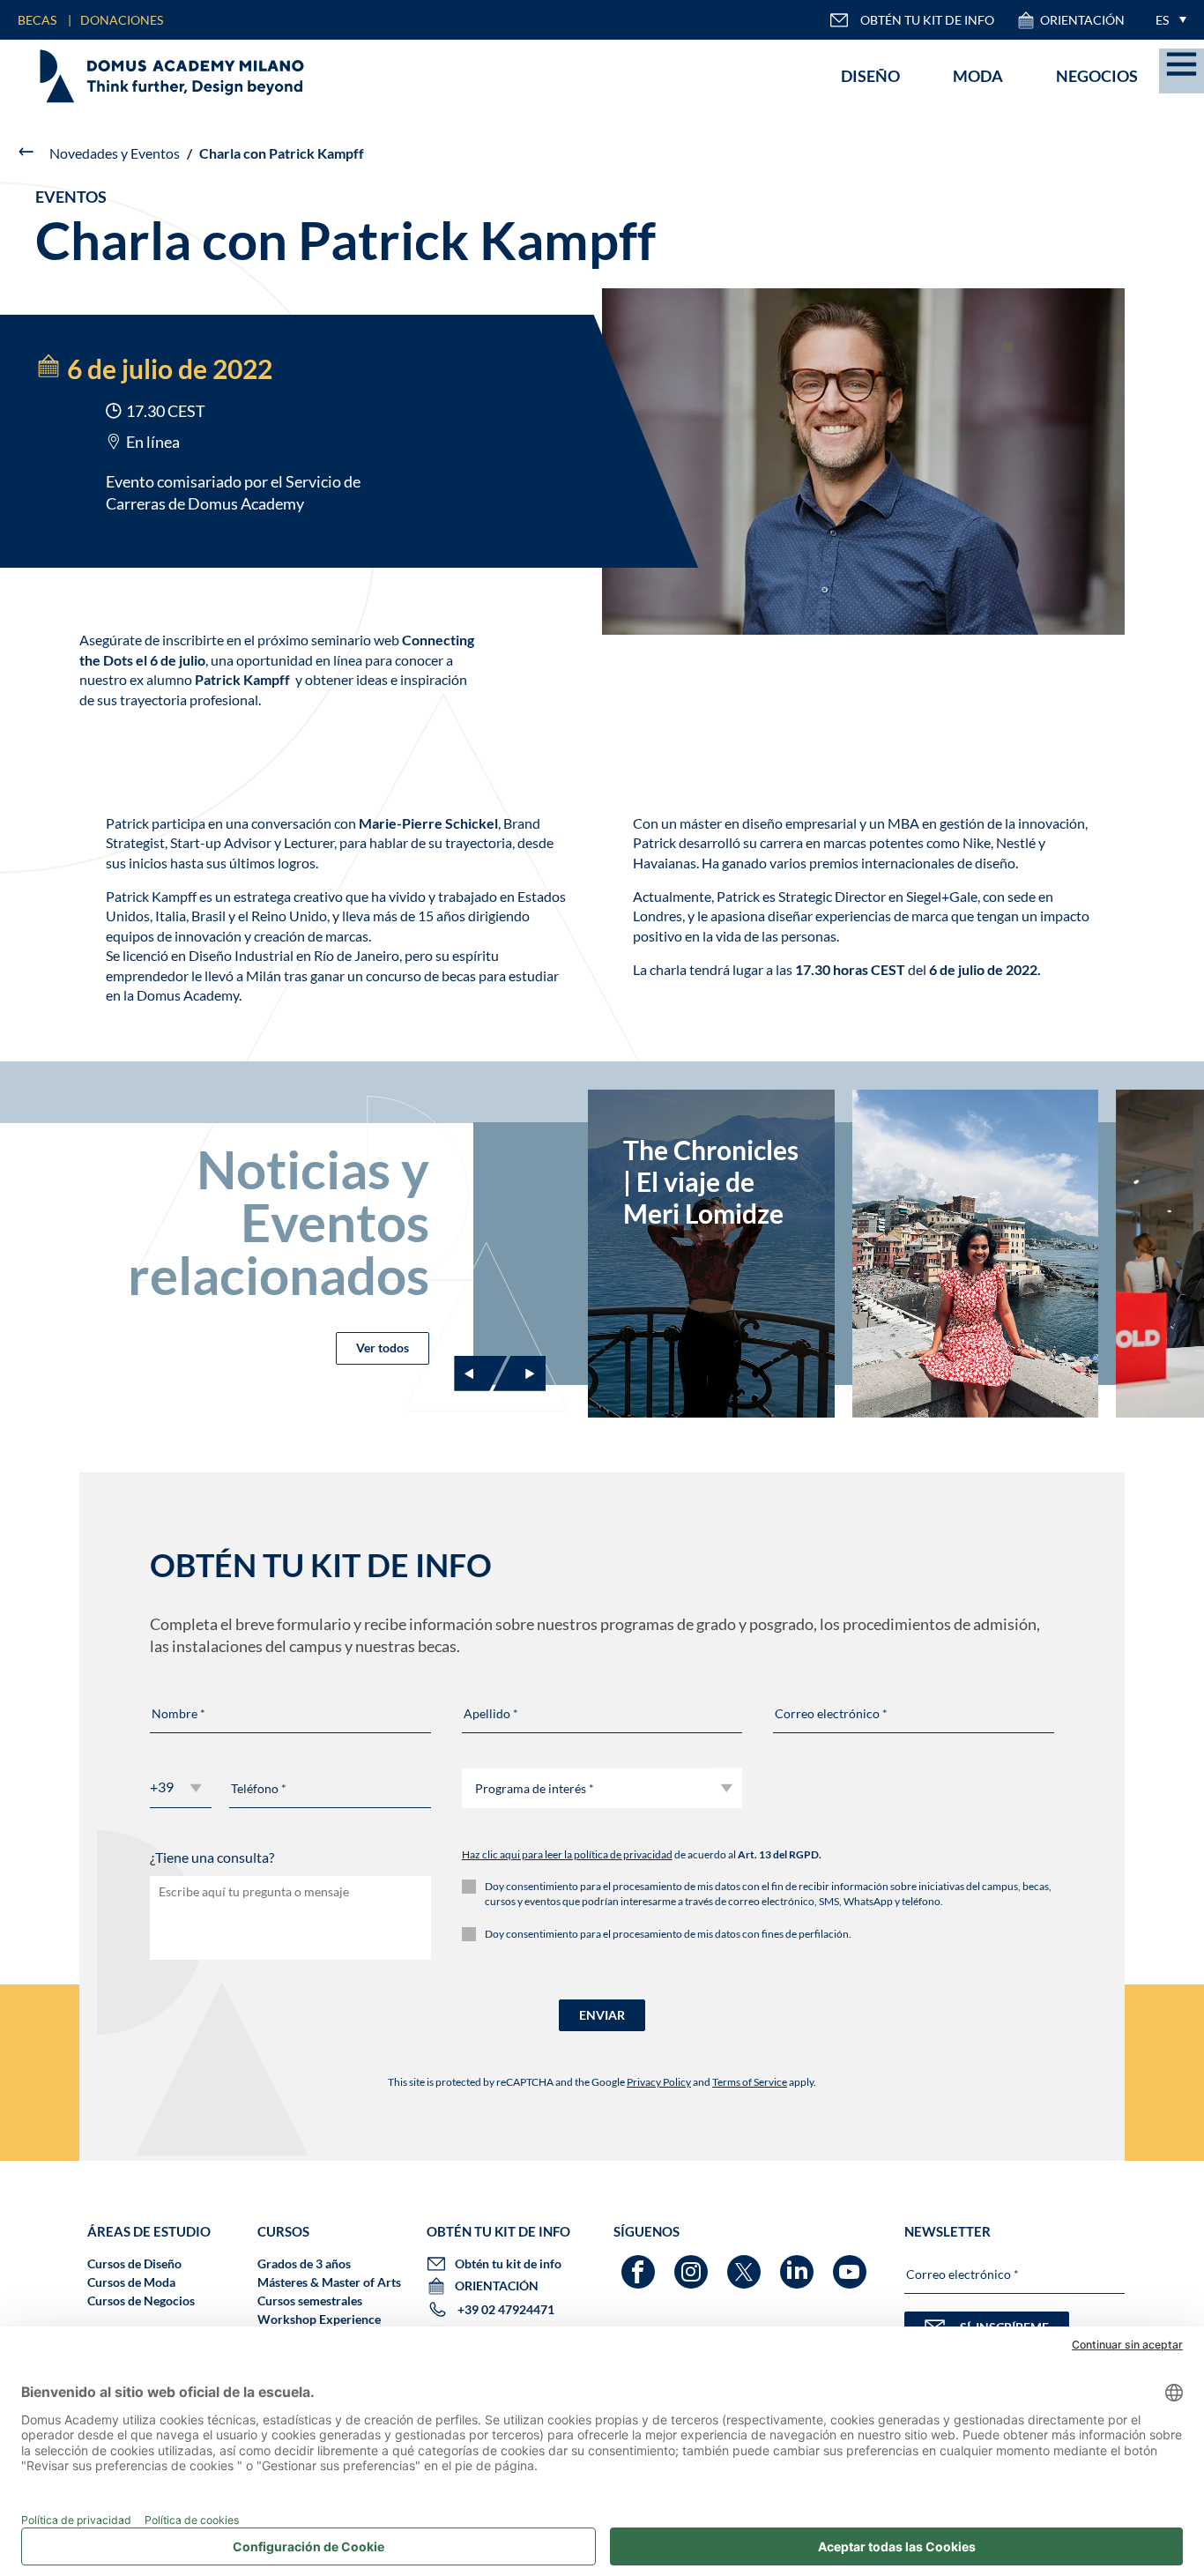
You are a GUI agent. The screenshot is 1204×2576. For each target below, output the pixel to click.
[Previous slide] (480, 1374)
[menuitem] (1167, 20)
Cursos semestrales (310, 2301)
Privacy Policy (659, 2082)
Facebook (640, 2263)
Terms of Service (750, 2082)
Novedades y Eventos (115, 153)
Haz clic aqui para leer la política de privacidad (567, 1854)
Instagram (693, 2263)
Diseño (870, 76)
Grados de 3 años (304, 2263)
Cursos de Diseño (134, 2263)
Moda (978, 76)
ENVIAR (602, 2015)
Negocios (1097, 76)
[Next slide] (519, 1374)
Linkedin (799, 2263)
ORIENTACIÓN (1082, 20)
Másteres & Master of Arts (329, 2282)
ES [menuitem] (1162, 20)
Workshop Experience (319, 2319)
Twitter (746, 2263)
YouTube (852, 2263)
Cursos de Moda (131, 2282)
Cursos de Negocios (141, 2301)
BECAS (37, 20)
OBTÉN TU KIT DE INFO (927, 20)
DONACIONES (122, 20)
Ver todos (383, 1348)
